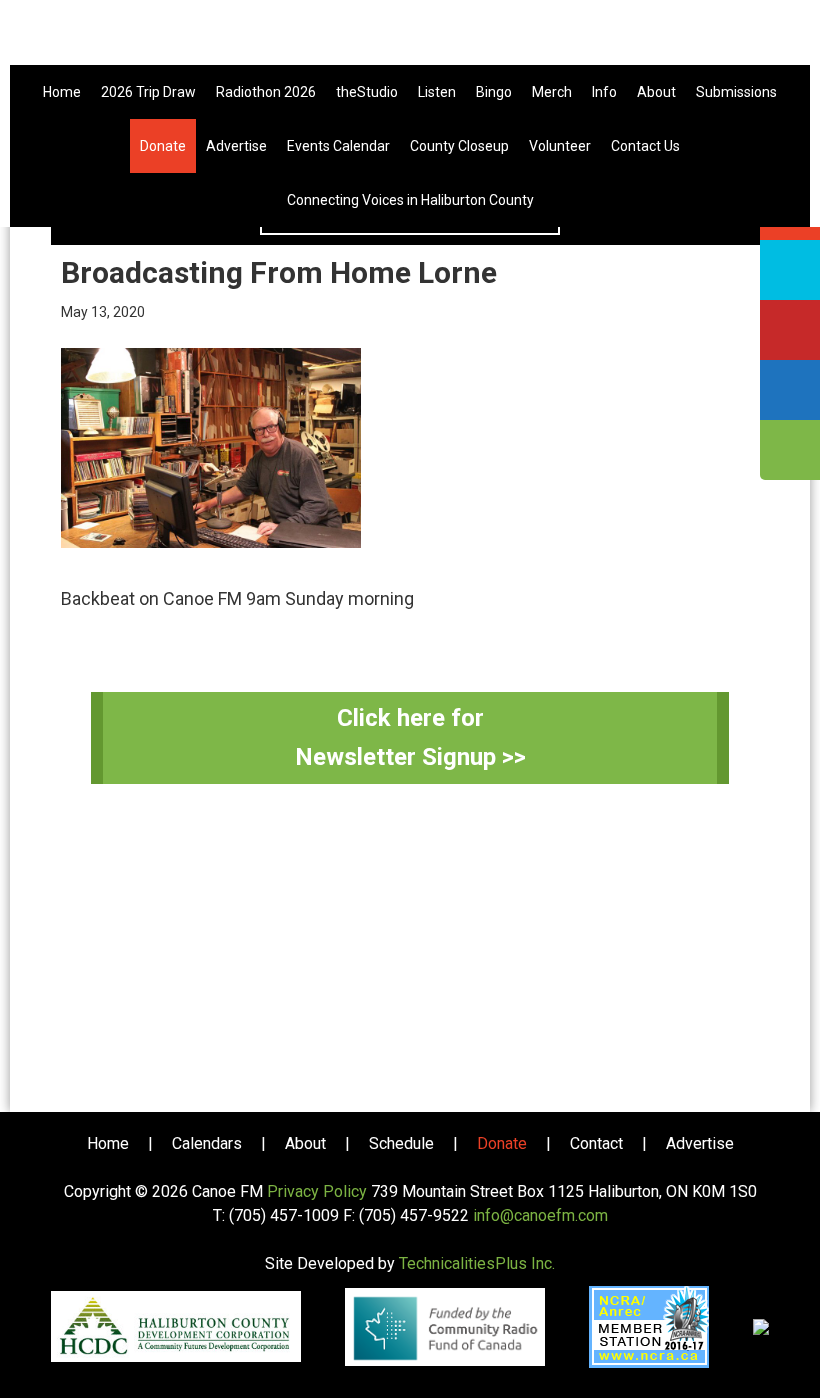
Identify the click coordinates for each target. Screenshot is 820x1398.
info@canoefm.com (540, 1215)
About (305, 1143)
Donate (502, 1143)
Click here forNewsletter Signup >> (410, 737)
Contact (596, 1143)
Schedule (401, 1143)
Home (108, 1143)
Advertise (700, 1143)
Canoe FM (410, 40)
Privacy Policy (317, 1191)
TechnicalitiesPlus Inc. (477, 1263)
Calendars (207, 1143)
